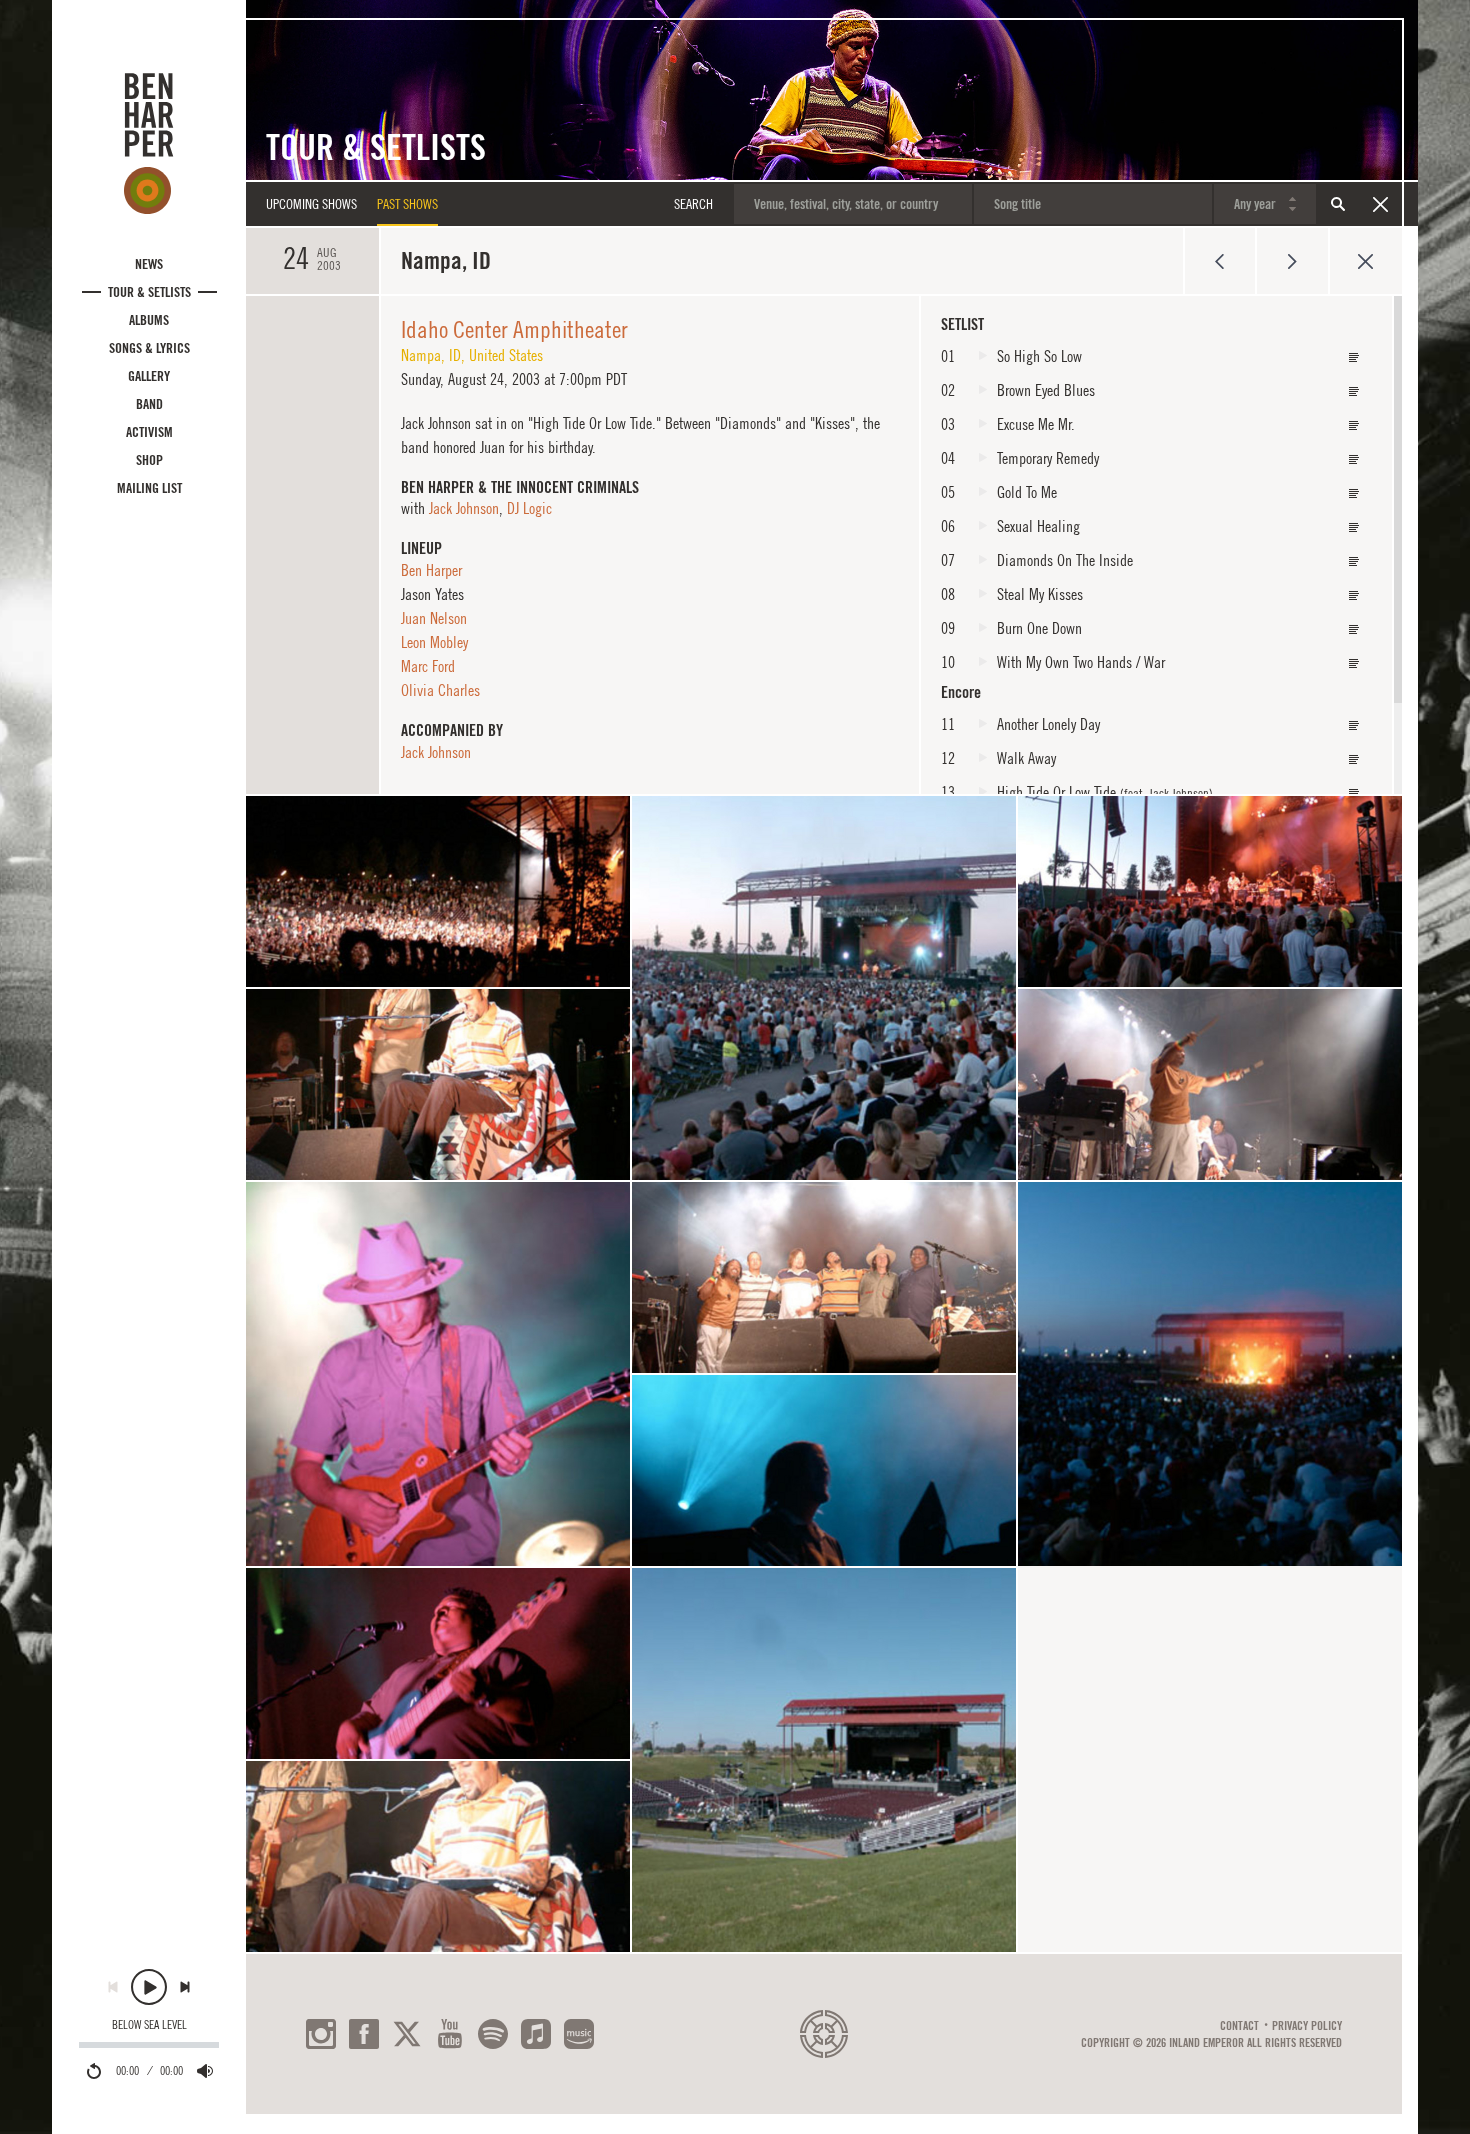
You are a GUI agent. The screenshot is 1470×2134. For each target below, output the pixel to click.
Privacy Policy (1307, 2026)
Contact (1239, 2026)
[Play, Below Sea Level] (149, 1987)
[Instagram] (321, 2034)
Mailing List (149, 488)
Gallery (149, 376)
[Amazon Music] (579, 2034)
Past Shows (407, 204)
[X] (407, 2034)
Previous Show (1219, 261)
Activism (149, 432)
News (149, 264)
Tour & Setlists (149, 292)
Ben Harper (431, 570)
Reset (1380, 204)
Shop (149, 460)
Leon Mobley (434, 642)
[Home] (149, 143)
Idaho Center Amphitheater (514, 329)
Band (149, 404)
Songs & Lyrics (149, 348)
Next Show (1292, 261)
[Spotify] (493, 2034)
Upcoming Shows (311, 204)
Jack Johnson (464, 508)
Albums (149, 320)
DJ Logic (529, 508)
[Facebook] (364, 2034)
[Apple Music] (536, 2034)
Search (1338, 204)
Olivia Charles (440, 690)
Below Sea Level (149, 2025)
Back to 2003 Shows (1365, 261)
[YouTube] (450, 2034)
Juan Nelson (434, 618)
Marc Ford (428, 666)
